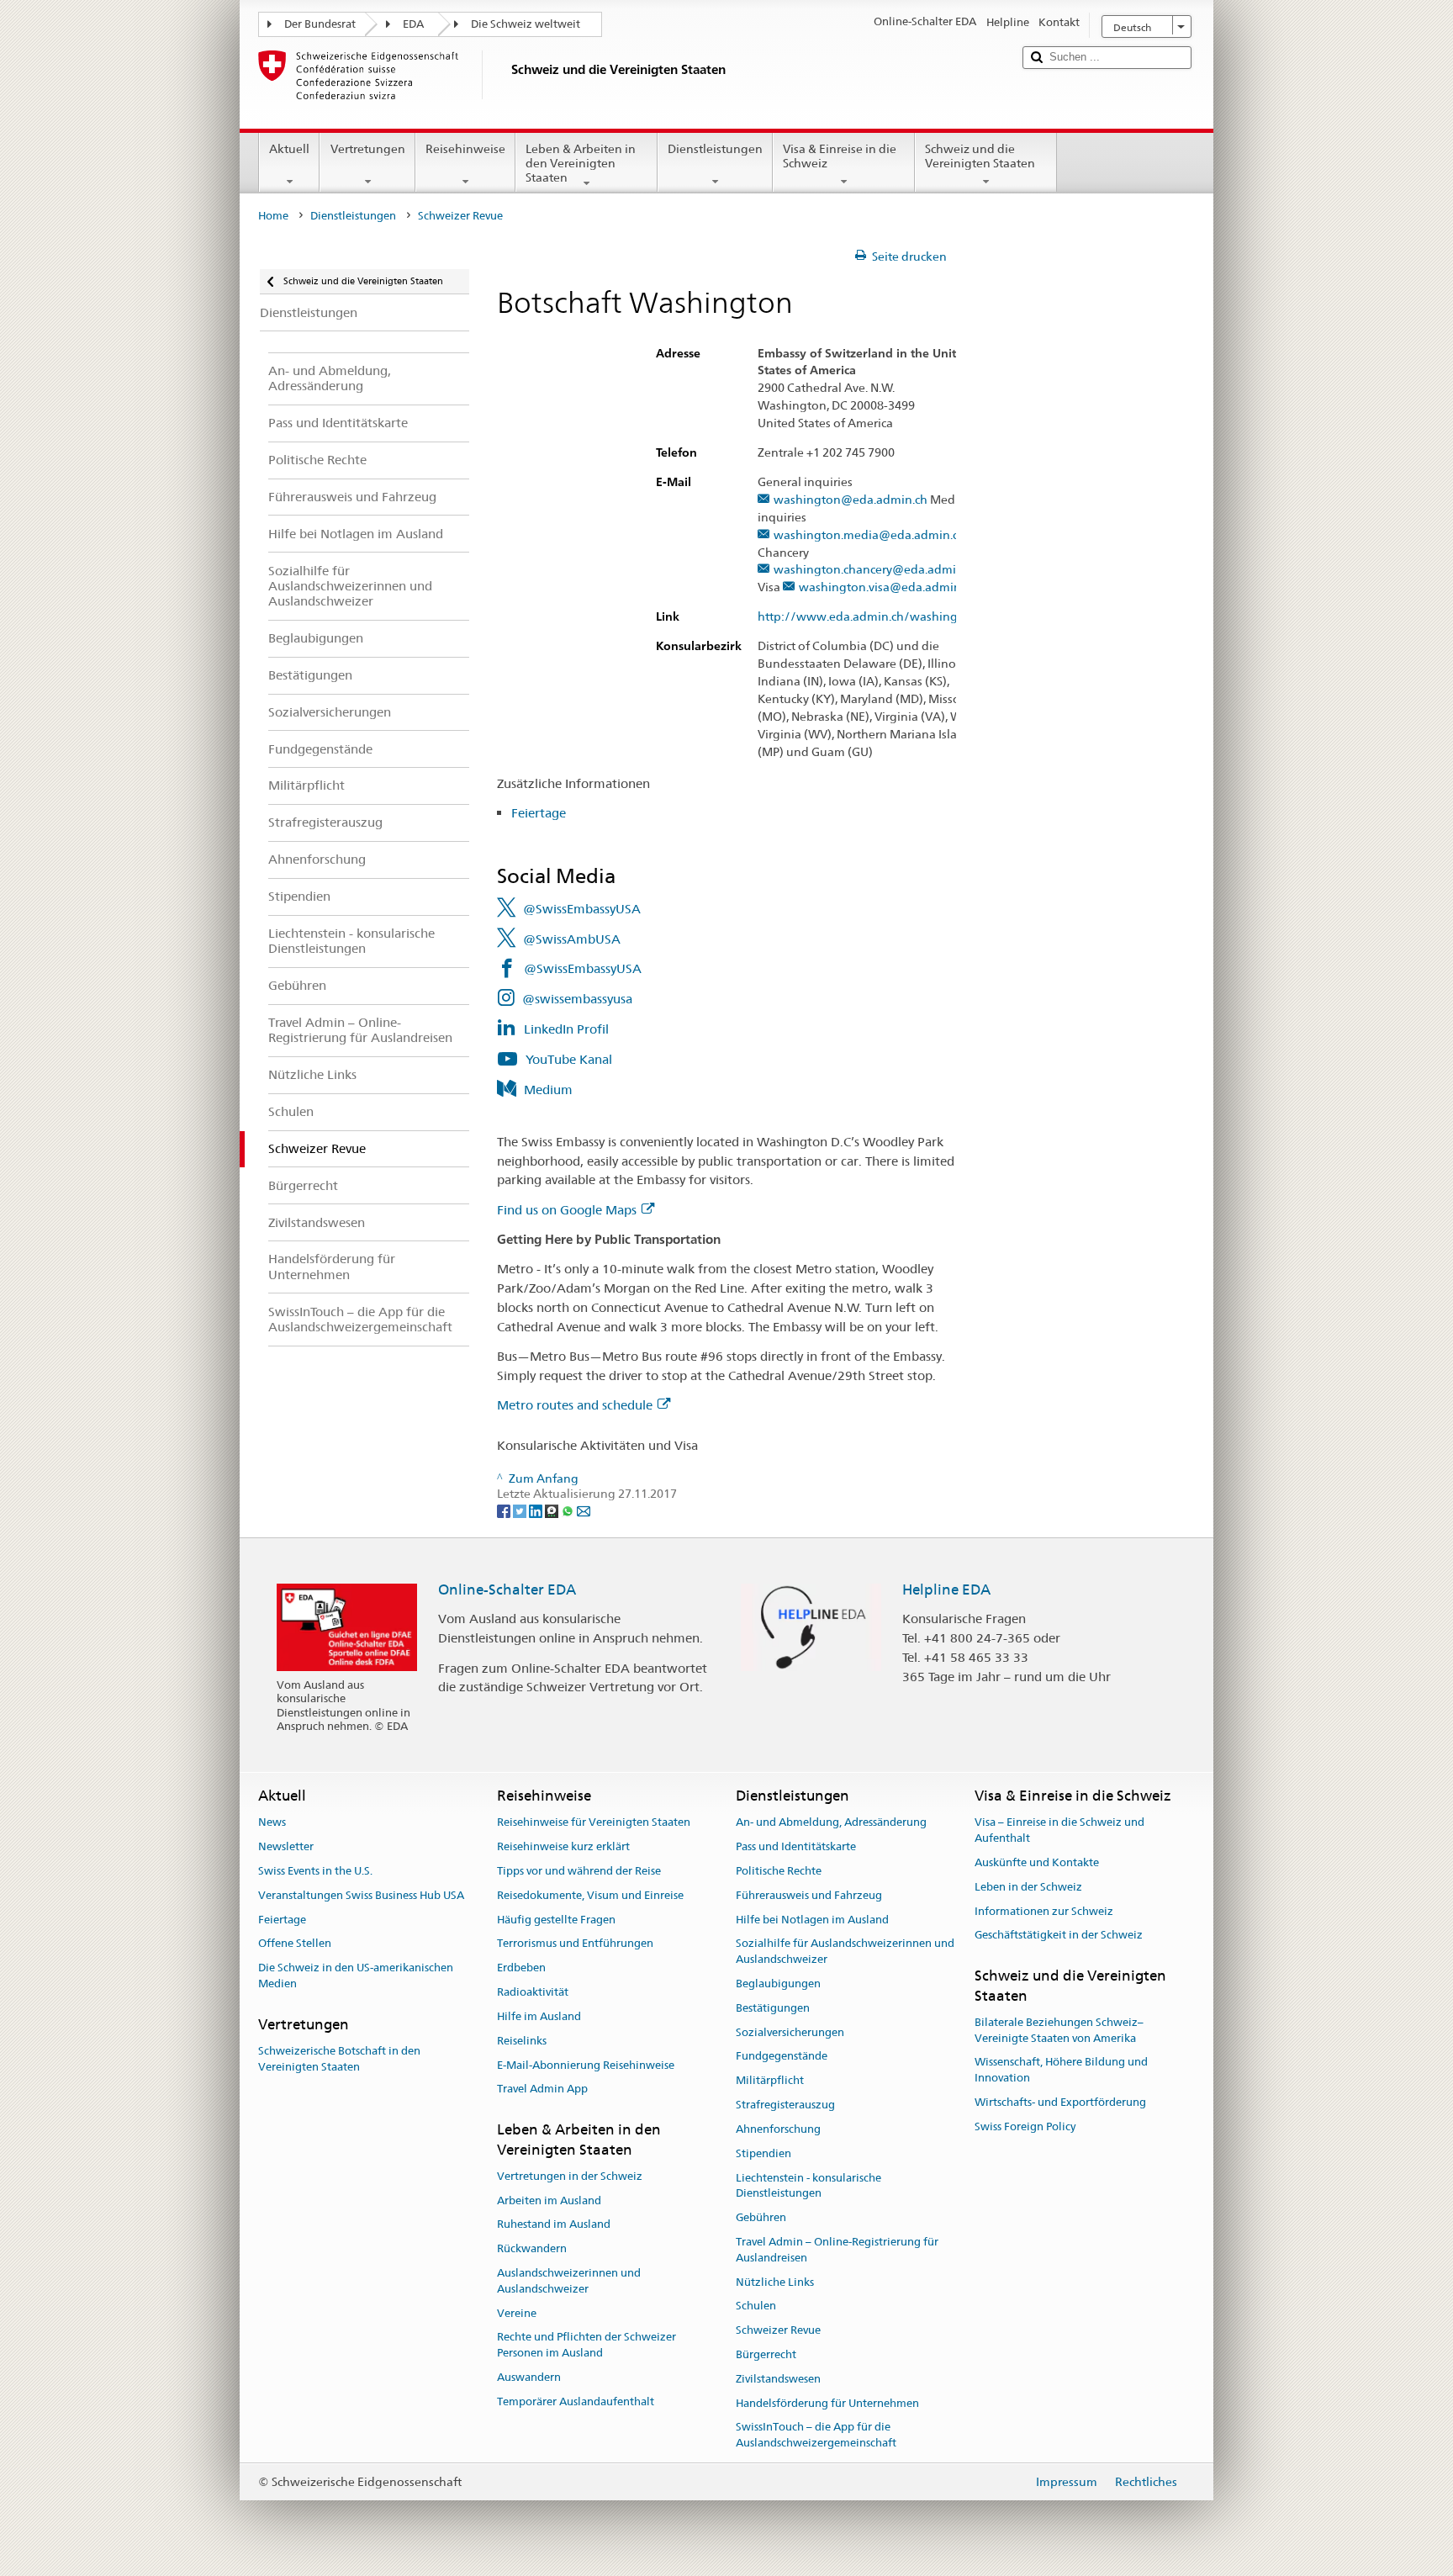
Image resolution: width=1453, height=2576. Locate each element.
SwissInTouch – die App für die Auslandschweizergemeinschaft (816, 2436)
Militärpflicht (770, 2081)
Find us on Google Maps (567, 1210)
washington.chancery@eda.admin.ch (876, 570)
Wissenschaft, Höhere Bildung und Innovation (1061, 2071)
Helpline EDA (946, 1590)
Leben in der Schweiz (1028, 1887)
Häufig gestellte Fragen (556, 1920)
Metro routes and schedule (575, 1405)
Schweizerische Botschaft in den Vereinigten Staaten (339, 2059)
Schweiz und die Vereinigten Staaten (980, 156)
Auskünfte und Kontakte (1037, 1862)
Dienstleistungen (715, 149)
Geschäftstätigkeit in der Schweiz (1059, 1936)
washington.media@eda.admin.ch (869, 535)
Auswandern (529, 2377)
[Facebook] (505, 1510)
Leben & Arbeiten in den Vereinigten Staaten (581, 163)
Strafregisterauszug (785, 2105)
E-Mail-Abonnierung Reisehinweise (586, 2065)
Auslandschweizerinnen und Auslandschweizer (569, 2281)
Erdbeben (521, 1968)
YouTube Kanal (569, 1059)
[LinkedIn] (537, 1510)
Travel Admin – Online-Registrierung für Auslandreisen (837, 2250)
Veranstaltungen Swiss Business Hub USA (361, 1895)
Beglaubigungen (778, 1984)
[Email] (584, 1510)
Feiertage (539, 813)
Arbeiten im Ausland (549, 2200)
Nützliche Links (775, 2282)
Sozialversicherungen (790, 2032)
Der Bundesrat (320, 24)
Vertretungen (368, 149)
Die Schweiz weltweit (526, 24)
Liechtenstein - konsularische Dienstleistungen (808, 2186)
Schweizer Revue (778, 2330)
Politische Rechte (779, 1871)
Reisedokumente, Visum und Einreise (590, 1895)
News (272, 1823)
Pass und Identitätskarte (796, 1846)
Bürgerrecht (766, 2354)
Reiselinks (522, 2041)
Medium (548, 1090)
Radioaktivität (533, 1992)
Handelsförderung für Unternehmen (827, 2403)
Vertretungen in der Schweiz (570, 2176)
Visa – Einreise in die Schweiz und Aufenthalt (1059, 1831)
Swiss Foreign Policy (1025, 2126)
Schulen (756, 2306)
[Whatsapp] (569, 1510)
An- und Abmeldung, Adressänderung (831, 1823)
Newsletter (286, 1846)
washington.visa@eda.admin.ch (888, 587)
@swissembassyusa (577, 999)
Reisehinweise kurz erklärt (563, 1846)
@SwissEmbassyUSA (582, 909)
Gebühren (761, 2217)
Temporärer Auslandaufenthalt (576, 2401)
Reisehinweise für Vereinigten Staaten (594, 1823)
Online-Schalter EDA (507, 1590)
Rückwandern (532, 2248)
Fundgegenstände (782, 2057)
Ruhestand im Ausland (554, 2225)
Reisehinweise (465, 149)
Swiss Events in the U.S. (315, 1871)
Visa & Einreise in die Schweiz (840, 156)
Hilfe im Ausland (539, 2016)
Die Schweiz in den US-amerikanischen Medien (356, 1976)
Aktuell (289, 149)
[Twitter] (521, 1510)
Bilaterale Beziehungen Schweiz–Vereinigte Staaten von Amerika (1059, 2030)
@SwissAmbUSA (572, 939)
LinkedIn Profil (566, 1029)
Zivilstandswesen (778, 2379)
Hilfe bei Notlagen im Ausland (812, 1920)
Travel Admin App (542, 2089)
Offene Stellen (295, 1944)
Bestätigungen (773, 2008)
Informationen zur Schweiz (1044, 1911)
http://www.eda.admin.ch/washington (867, 617)
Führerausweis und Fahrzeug (809, 1895)
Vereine (517, 2313)
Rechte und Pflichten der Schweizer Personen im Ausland (586, 2346)
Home (273, 216)
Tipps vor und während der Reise (579, 1871)
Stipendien (763, 2153)
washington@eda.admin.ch (851, 500)
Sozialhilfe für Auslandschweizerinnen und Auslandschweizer (845, 1952)
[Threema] (553, 1510)
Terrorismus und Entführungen (575, 1944)
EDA (413, 24)
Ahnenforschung (778, 2129)
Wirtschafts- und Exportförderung (1060, 2102)
